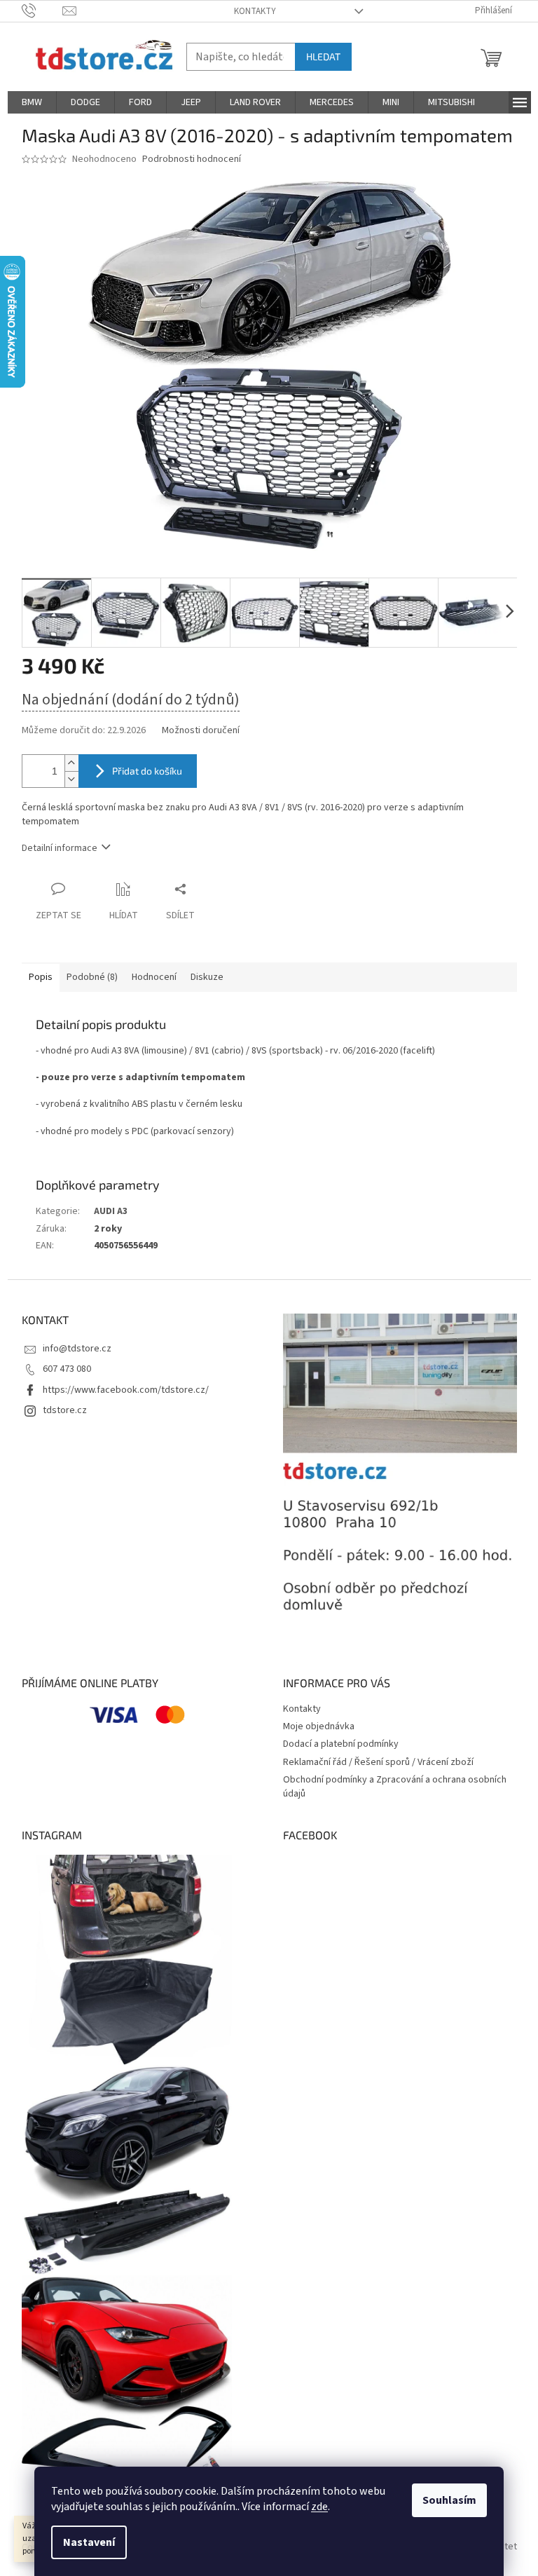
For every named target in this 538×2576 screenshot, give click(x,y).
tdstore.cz (65, 1410)
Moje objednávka (319, 1726)
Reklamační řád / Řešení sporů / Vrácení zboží (378, 1762)
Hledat (323, 56)
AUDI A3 (111, 1211)
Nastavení (89, 2542)
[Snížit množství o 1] (71, 779)
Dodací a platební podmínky (341, 1744)
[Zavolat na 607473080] (42, 11)
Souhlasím (449, 2500)
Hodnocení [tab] (154, 977)
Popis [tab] (41, 977)
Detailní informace (60, 848)
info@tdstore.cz (77, 1349)
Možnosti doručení (201, 731)
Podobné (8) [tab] (92, 977)
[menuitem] (32, 102)
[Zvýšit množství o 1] (71, 763)
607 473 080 (67, 1369)
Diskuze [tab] (207, 977)
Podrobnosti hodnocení (192, 159)
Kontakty (255, 11)
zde (319, 2507)
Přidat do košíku (147, 771)
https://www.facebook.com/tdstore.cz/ (126, 1390)
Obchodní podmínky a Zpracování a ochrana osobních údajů (395, 1786)
